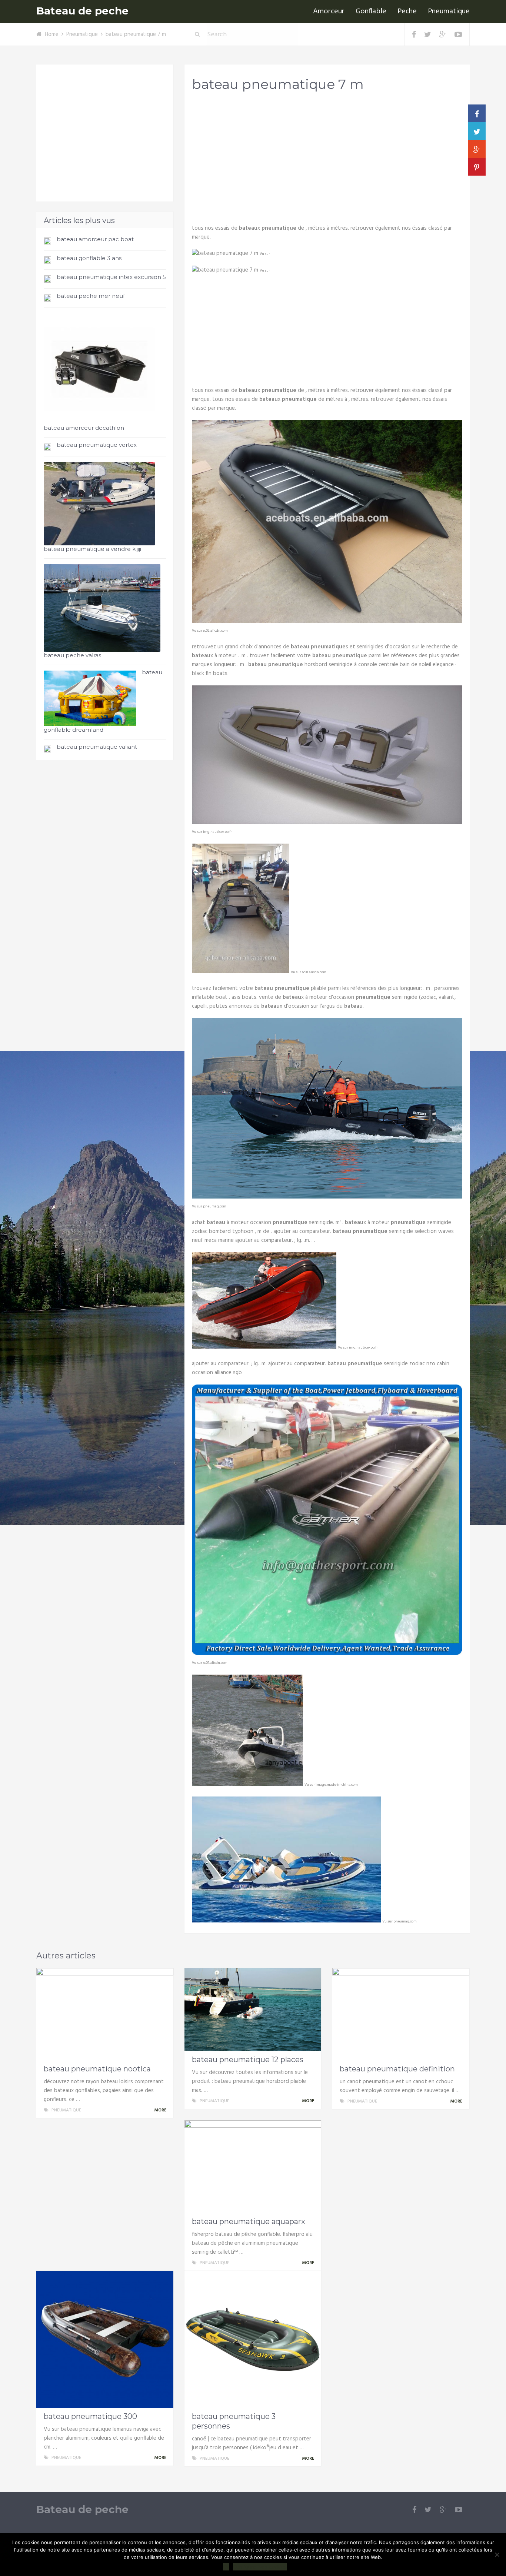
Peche (407, 11)
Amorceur (329, 11)
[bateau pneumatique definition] (401, 2014)
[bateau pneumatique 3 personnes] (253, 2339)
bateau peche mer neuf (91, 296)
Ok (226, 2567)
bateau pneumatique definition (397, 2069)
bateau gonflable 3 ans (89, 258)
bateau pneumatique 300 (90, 2416)
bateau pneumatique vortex (97, 445)
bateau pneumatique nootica (97, 2069)
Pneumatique (449, 11)
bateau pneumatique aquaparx (249, 2221)
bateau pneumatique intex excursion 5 (111, 277)
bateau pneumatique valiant (97, 747)
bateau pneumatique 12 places (248, 2060)
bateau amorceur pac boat (95, 239)
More (161, 2110)
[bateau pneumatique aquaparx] (253, 2167)
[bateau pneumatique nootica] (105, 2014)
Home (52, 34)
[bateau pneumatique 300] (105, 2339)
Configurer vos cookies (260, 2567)
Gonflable (371, 11)
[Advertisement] (327, 156)
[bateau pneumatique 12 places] (253, 2010)
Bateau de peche (82, 11)
